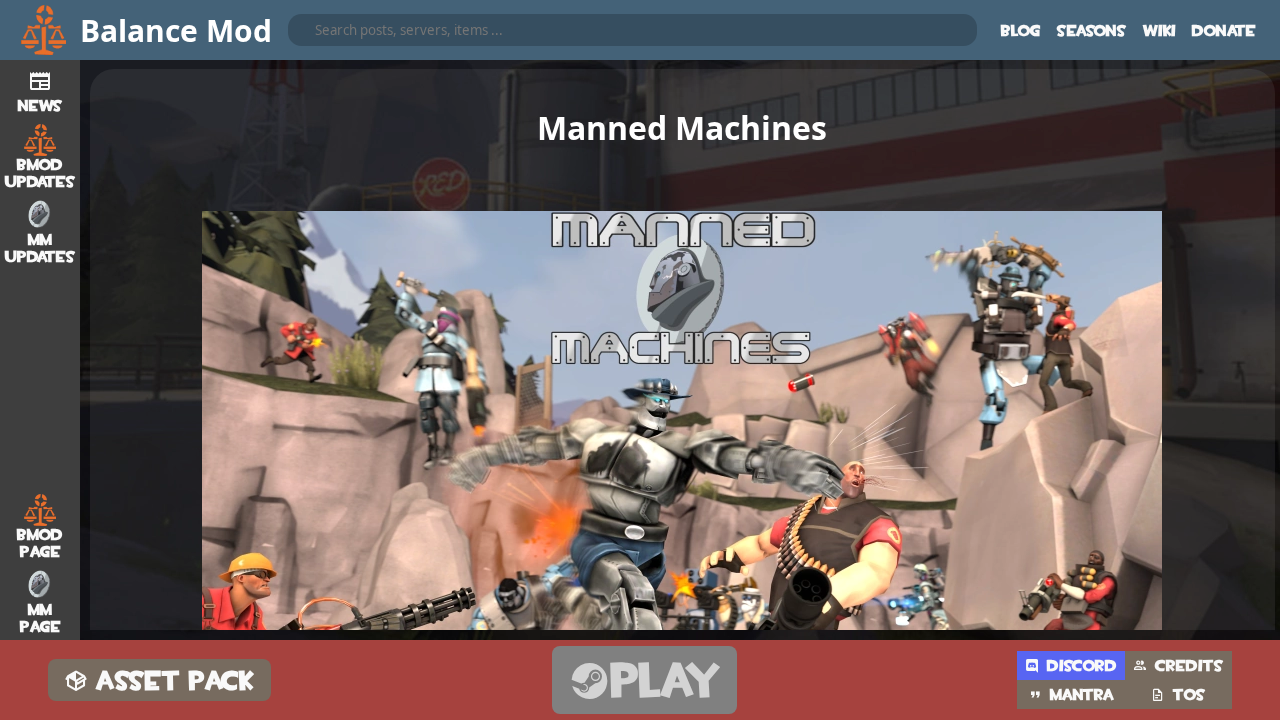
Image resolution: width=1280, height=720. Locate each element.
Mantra (1082, 694)
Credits (1189, 665)
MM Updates (40, 248)
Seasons (1092, 30)
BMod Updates (40, 173)
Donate (1224, 30)
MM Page (40, 618)
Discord (1082, 665)
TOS (1189, 694)
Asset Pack (175, 680)
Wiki (1159, 30)
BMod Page (40, 543)
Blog (1021, 30)
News (40, 105)
